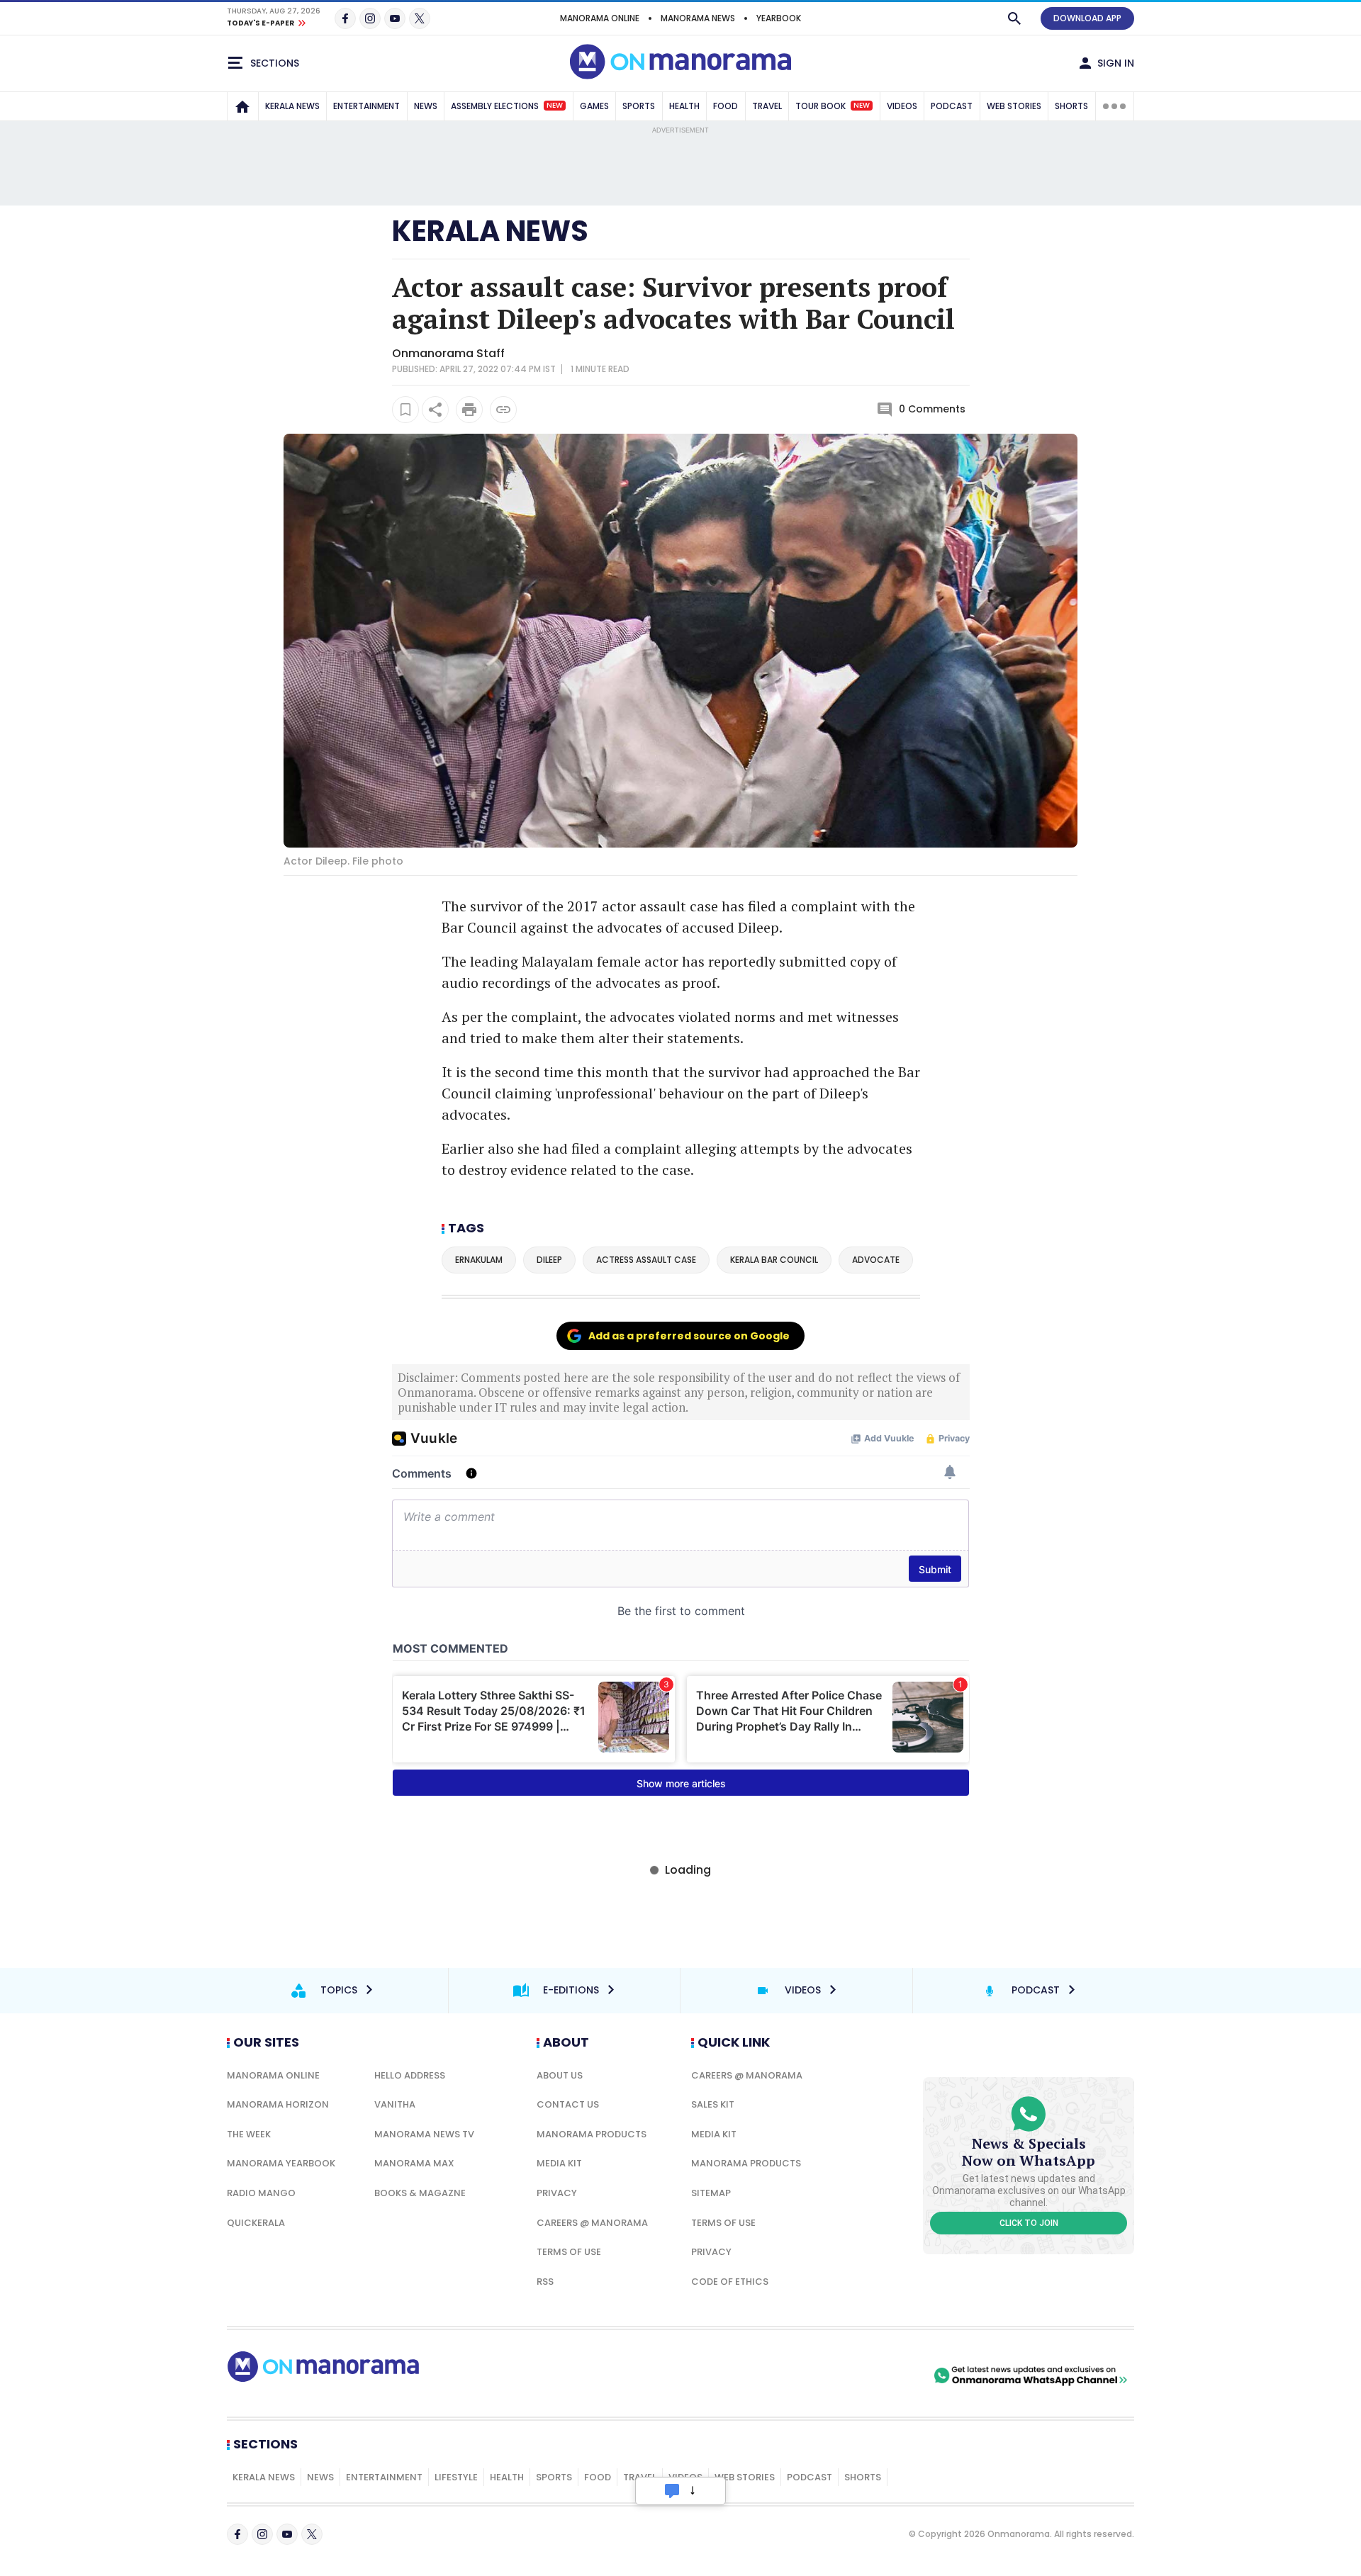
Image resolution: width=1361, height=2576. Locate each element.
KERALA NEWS (292, 106)
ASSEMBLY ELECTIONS (507, 106)
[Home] (242, 106)
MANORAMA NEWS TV (424, 2134)
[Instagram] (370, 18)
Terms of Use (569, 2252)
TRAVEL (767, 106)
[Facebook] (345, 18)
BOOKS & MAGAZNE (420, 2193)
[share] (435, 410)
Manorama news (698, 18)
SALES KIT (713, 2104)
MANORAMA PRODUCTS (592, 2134)
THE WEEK (249, 2134)
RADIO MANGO (261, 2193)
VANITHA (395, 2104)
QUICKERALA (256, 2223)
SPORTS (639, 106)
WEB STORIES (1014, 106)
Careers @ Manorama (592, 2223)
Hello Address (410, 2075)
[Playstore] (782, 2375)
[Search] (1014, 18)
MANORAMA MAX (414, 2163)
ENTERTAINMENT (366, 106)
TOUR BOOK (833, 106)
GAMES (594, 106)
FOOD (726, 106)
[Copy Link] (503, 410)
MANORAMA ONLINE (600, 18)
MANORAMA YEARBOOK (281, 2163)
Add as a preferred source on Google (689, 1336)
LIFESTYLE (456, 2477)
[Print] (469, 410)
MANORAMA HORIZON (278, 2104)
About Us (560, 2075)
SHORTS (1071, 106)
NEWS (426, 106)
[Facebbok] (237, 2534)
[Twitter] (420, 18)
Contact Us (568, 2104)
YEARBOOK (779, 18)
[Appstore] (881, 2375)
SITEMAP (711, 2193)
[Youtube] (395, 18)
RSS (545, 2282)
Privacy (557, 2193)
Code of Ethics (730, 2282)
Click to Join (1029, 2223)
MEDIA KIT (559, 2163)
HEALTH (684, 106)
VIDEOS (902, 106)
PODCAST (952, 106)
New (555, 106)
